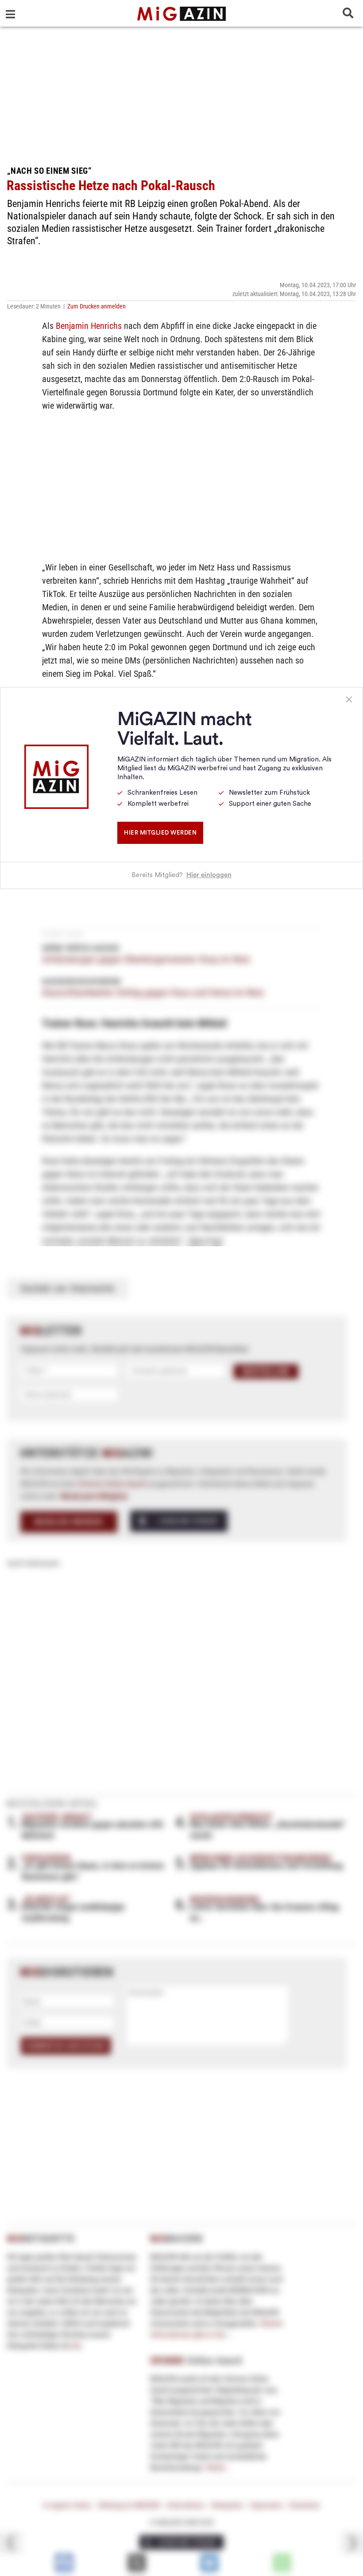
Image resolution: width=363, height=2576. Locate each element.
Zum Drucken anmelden (97, 306)
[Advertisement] (181, 93)
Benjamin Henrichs (89, 326)
